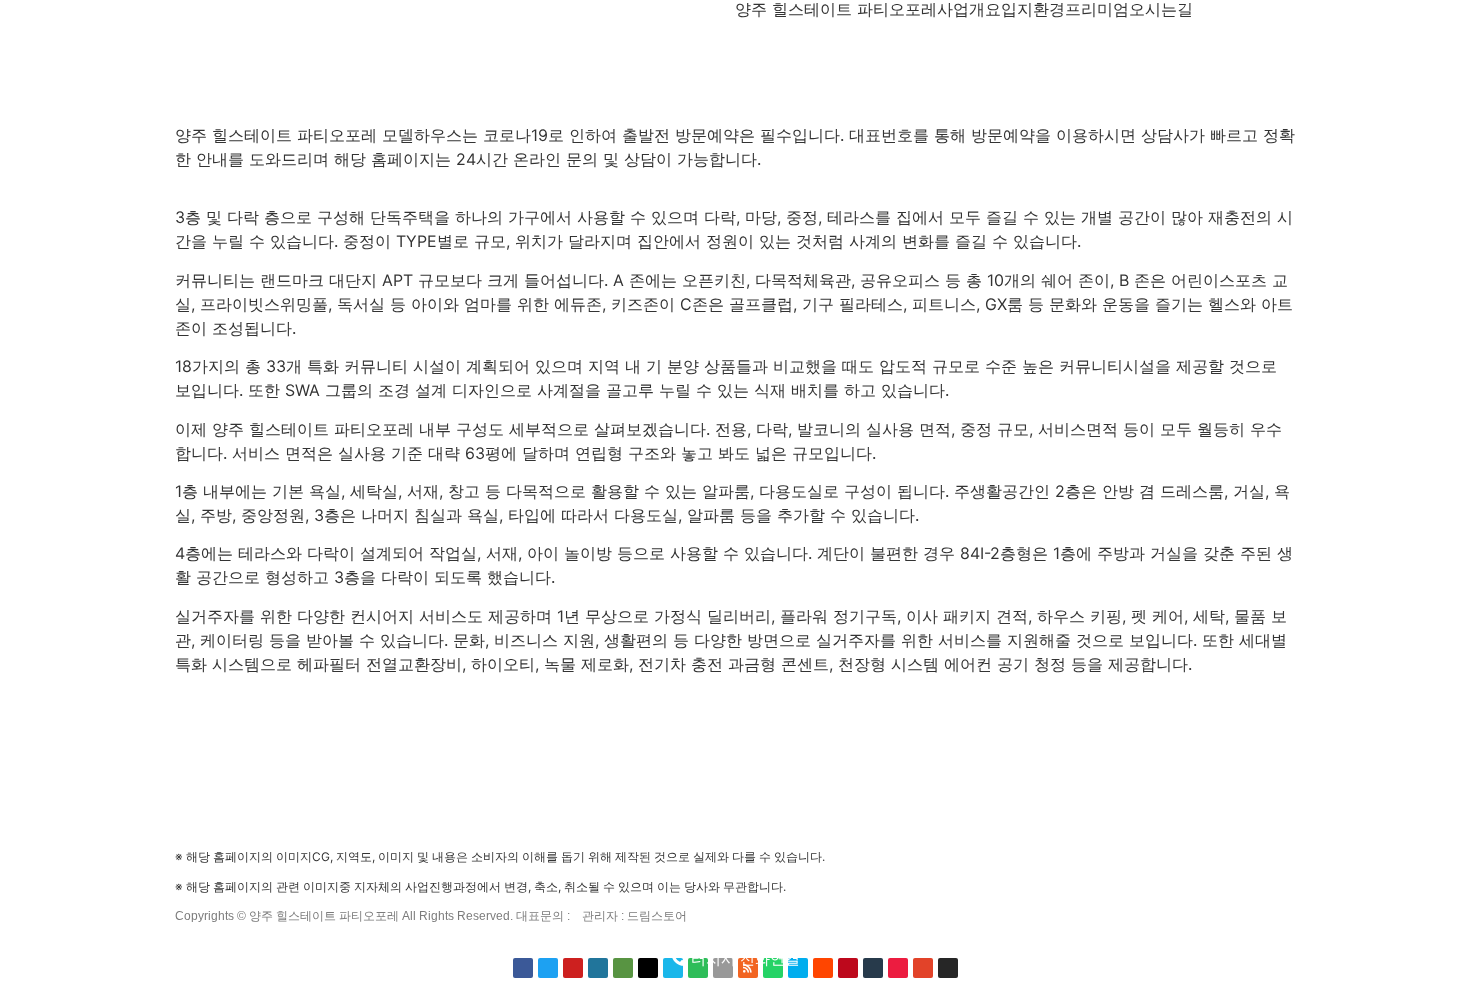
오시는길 (1161, 9)
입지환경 (1033, 9)
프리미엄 (1097, 9)
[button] (735, 958)
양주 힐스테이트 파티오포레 (836, 9)
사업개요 (969, 9)
